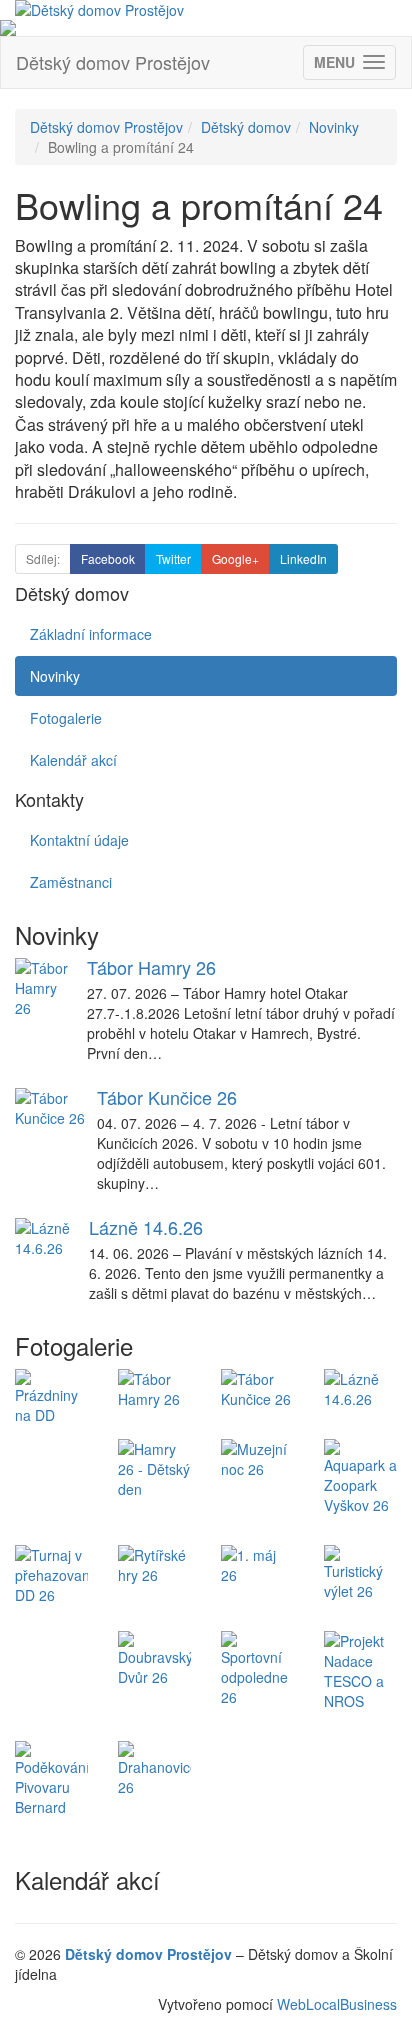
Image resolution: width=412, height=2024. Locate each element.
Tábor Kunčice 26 (167, 1097)
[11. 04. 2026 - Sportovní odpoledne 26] (257, 1669)
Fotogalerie (66, 718)
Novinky (334, 127)
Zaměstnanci (71, 882)
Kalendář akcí (73, 760)
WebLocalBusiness (337, 2004)
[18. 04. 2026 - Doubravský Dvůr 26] (154, 1659)
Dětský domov (246, 127)
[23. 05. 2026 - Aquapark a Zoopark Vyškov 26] (360, 1477)
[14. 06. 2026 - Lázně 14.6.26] (360, 1389)
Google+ (235, 558)
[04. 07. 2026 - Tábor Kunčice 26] (257, 1389)
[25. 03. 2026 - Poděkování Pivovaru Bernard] (51, 1779)
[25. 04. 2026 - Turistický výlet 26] (360, 1573)
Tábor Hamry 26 (151, 967)
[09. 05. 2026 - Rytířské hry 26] (154, 1565)
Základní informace (91, 634)
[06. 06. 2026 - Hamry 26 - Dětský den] (154, 1469)
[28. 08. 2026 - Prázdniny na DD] (51, 1397)
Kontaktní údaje (79, 840)
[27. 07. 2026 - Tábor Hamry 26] (154, 1389)
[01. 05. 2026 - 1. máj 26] (257, 1565)
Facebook (108, 558)
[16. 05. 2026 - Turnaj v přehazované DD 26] (51, 1575)
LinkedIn (303, 558)
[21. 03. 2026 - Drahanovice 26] (154, 1769)
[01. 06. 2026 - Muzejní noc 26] (257, 1459)
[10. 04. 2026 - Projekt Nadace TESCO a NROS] (360, 1671)
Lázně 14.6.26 (146, 1227)
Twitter (173, 558)
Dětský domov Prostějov (113, 62)
